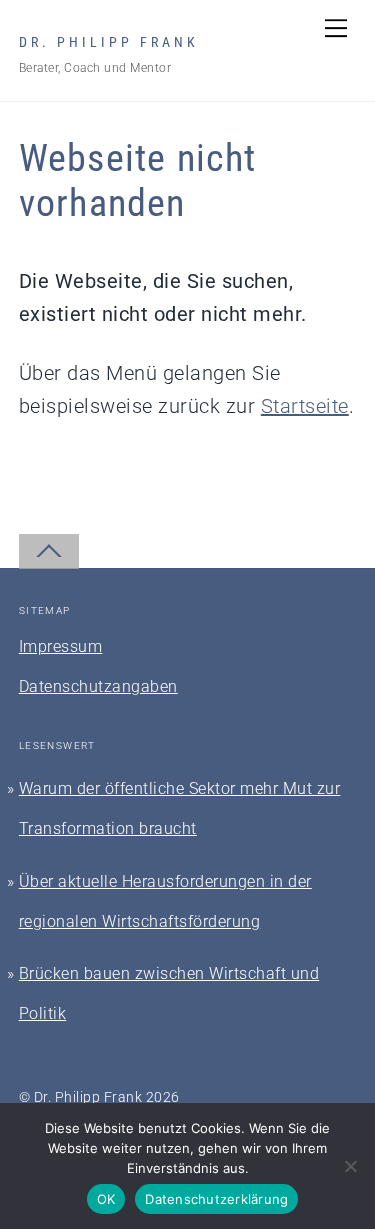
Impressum (61, 646)
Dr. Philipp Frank (88, 1097)
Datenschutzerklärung (216, 1199)
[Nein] (350, 1166)
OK (106, 1199)
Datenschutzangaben (98, 686)
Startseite (305, 406)
